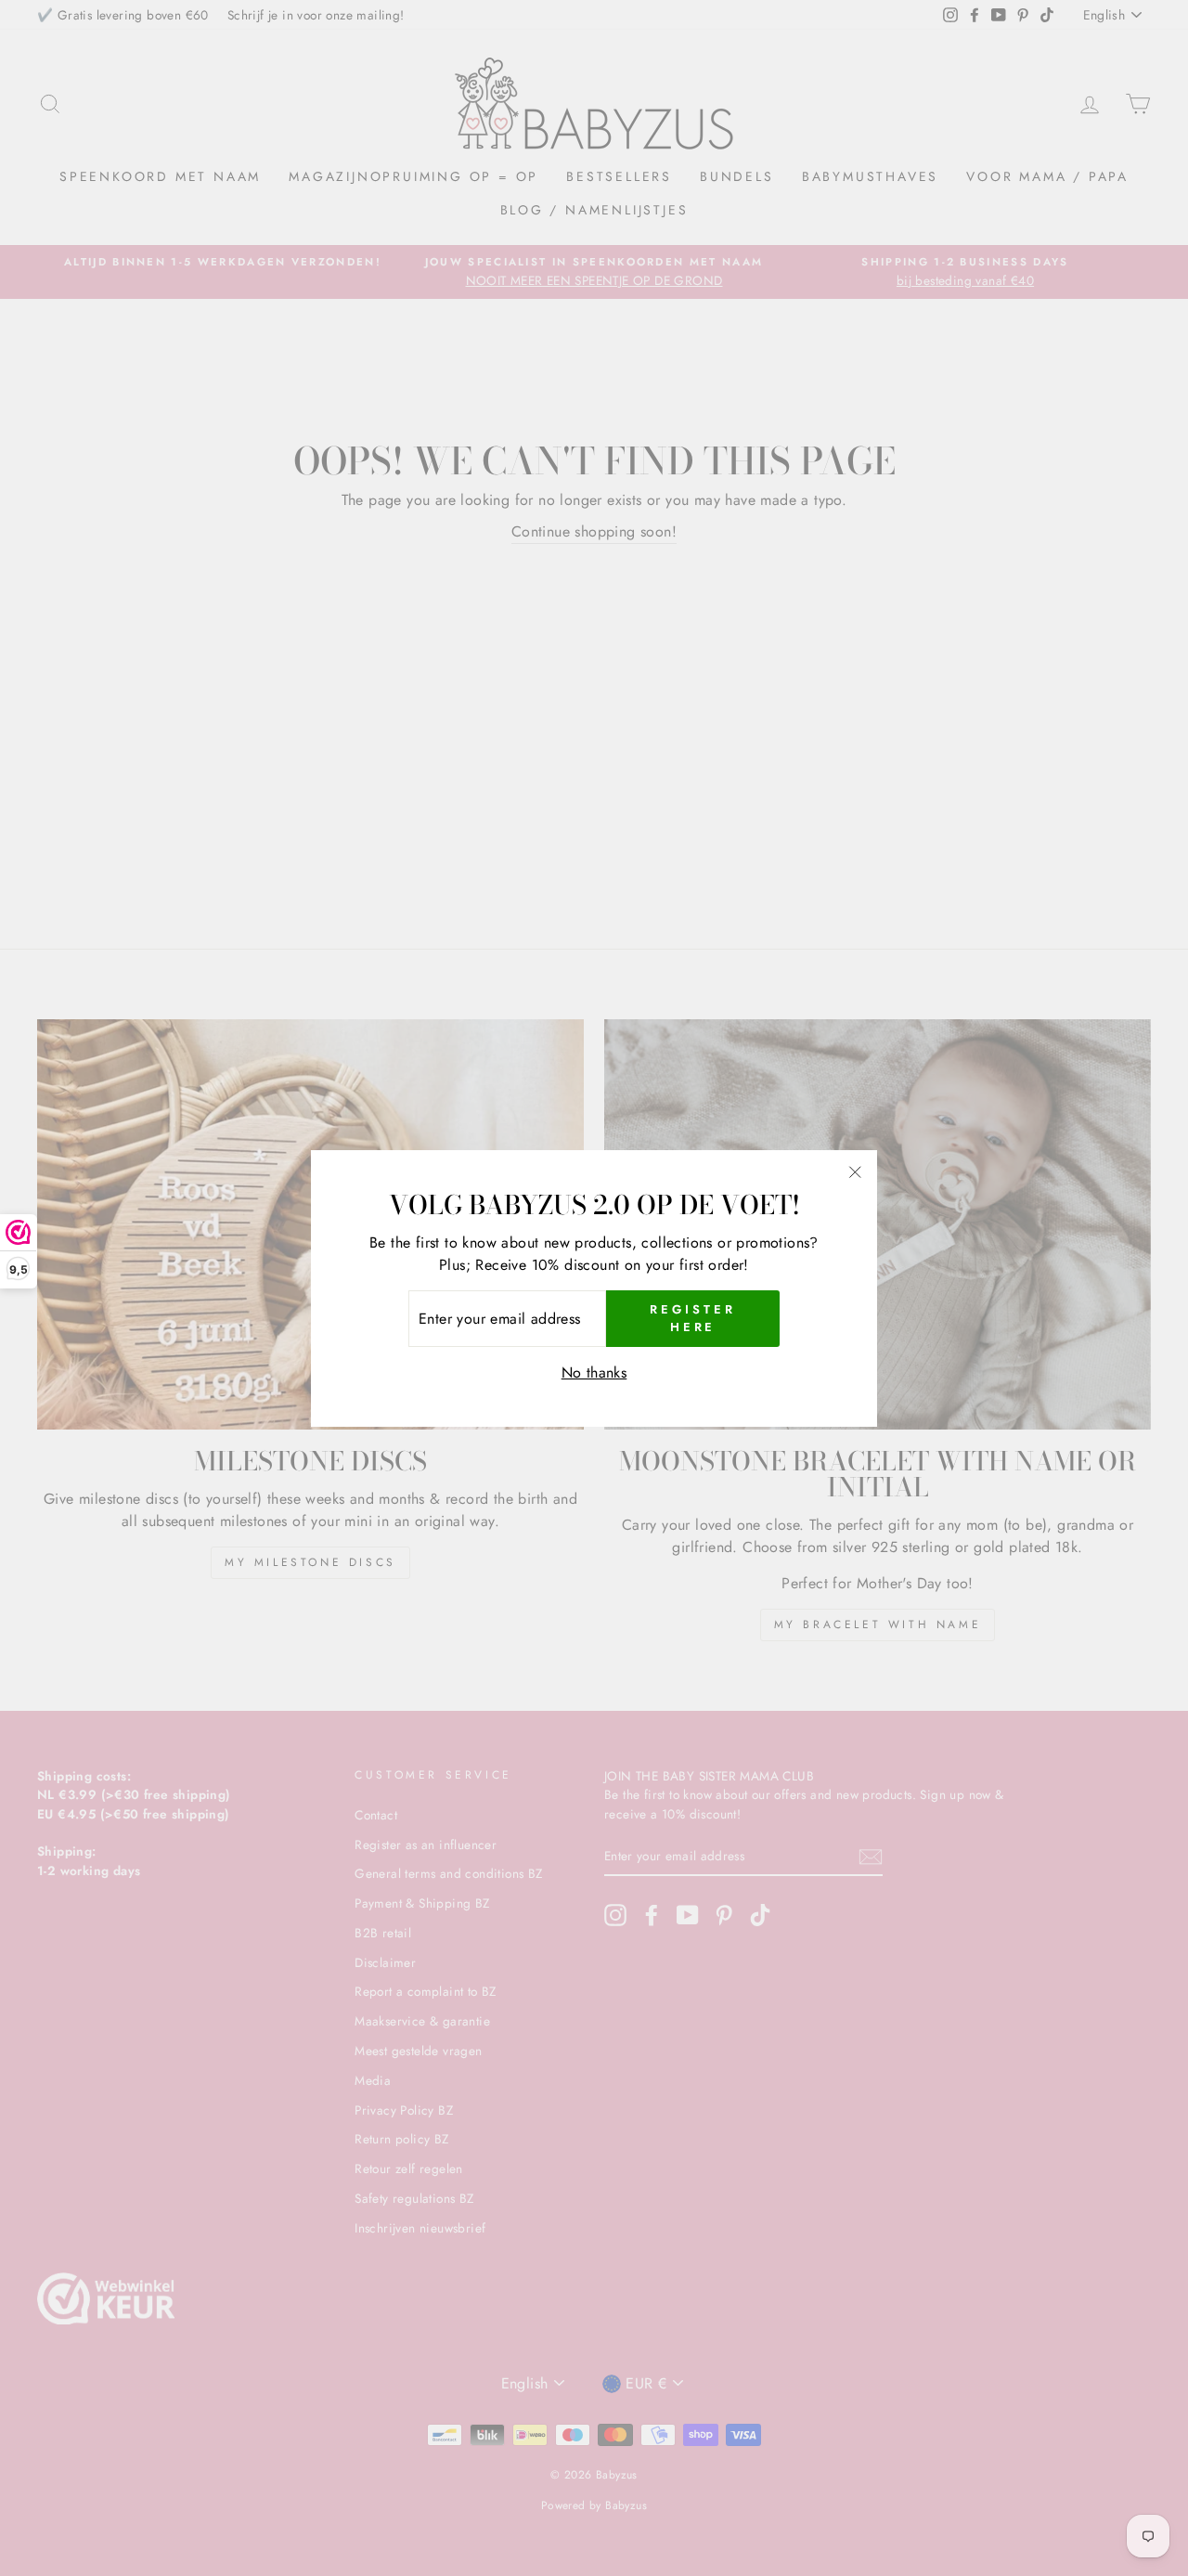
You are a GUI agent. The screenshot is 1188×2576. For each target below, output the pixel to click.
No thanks (594, 1372)
